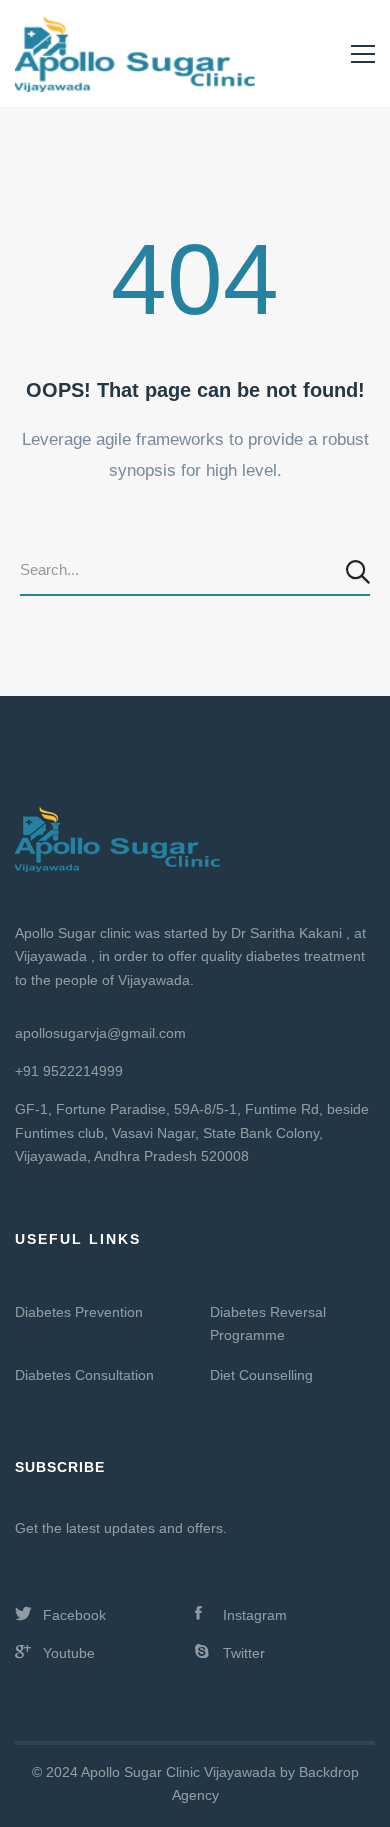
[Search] (360, 571)
